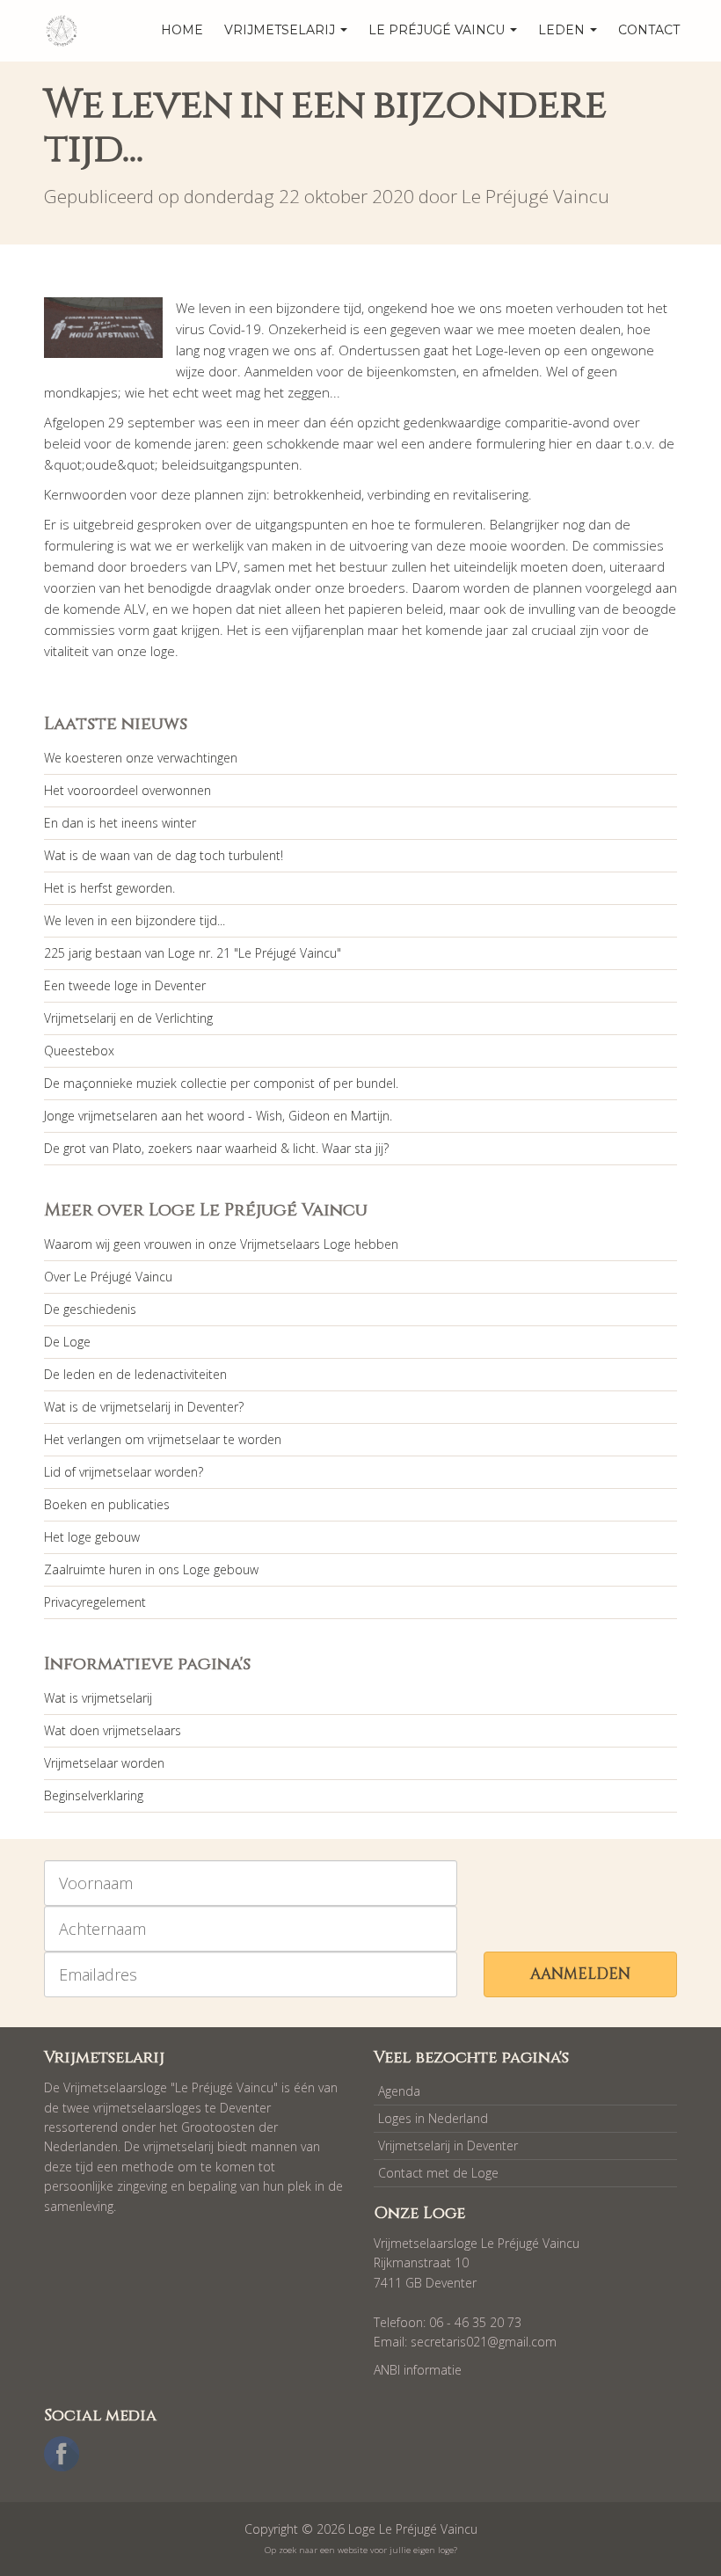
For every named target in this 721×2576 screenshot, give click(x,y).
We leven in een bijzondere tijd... (135, 920)
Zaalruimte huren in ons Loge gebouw (151, 1569)
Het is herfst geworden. (109, 888)
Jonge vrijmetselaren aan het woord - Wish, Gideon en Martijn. (218, 1116)
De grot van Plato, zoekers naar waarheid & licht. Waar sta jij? (216, 1148)
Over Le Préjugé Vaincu (108, 1277)
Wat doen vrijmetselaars (113, 1730)
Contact (649, 30)
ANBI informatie (418, 2370)
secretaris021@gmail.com (484, 2342)
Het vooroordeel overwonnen (127, 790)
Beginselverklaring (94, 1795)
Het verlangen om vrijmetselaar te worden (163, 1439)
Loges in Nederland (433, 2118)
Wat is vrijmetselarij (98, 1698)
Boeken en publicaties (107, 1504)
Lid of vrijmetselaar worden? (124, 1472)
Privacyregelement (95, 1602)
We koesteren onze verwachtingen (141, 758)
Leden (563, 30)
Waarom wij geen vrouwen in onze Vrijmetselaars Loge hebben (221, 1244)
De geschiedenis (90, 1309)
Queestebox (79, 1051)
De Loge (67, 1342)
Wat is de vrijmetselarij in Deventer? (144, 1407)
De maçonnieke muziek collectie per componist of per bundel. (221, 1083)
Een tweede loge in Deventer (125, 985)
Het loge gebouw (92, 1537)
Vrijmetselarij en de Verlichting (128, 1018)
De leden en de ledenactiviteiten (135, 1374)
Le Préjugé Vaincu (438, 30)
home (182, 30)
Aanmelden (580, 1974)
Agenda (399, 2091)
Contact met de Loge (438, 2173)
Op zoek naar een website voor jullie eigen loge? (361, 2550)
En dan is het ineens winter (120, 823)
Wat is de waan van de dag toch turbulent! (164, 855)
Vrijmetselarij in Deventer (448, 2145)
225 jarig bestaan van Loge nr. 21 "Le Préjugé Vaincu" (193, 953)
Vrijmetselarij (281, 30)
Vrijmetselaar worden (104, 1763)
